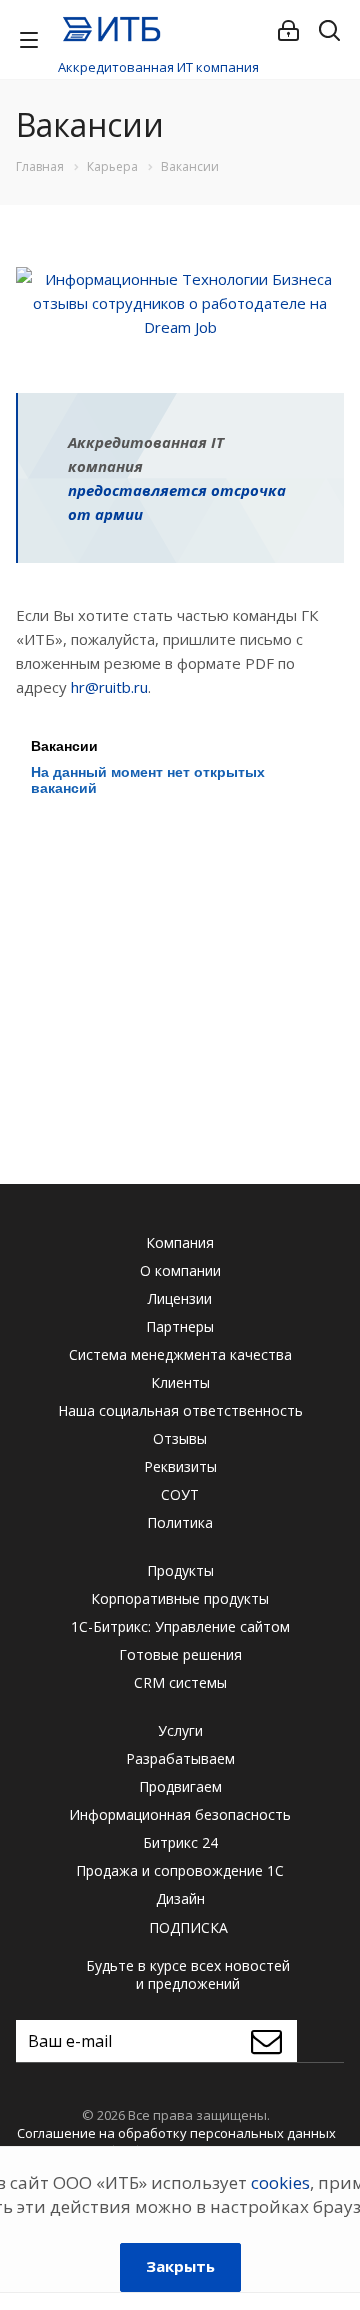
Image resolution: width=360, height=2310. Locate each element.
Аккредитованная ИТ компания (158, 67)
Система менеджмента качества (180, 1354)
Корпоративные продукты (180, 1598)
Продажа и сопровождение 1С (180, 1870)
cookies (280, 2182)
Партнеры (180, 1326)
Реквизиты (180, 1466)
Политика (180, 1522)
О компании (180, 1270)
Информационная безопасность (180, 1814)
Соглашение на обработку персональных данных (176, 2133)
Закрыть (180, 2266)
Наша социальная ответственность (180, 1410)
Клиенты (180, 1382)
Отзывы (180, 1438)
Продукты (180, 1570)
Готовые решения (180, 1654)
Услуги (180, 1730)
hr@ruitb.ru (109, 687)
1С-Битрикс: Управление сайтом (180, 1626)
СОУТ (180, 1494)
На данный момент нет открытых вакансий (148, 780)
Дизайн (180, 1898)
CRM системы (180, 1682)
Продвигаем (180, 1786)
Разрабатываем (180, 1758)
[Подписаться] (271, 2041)
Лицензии (180, 1298)
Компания (180, 1242)
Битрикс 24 (180, 1842)
